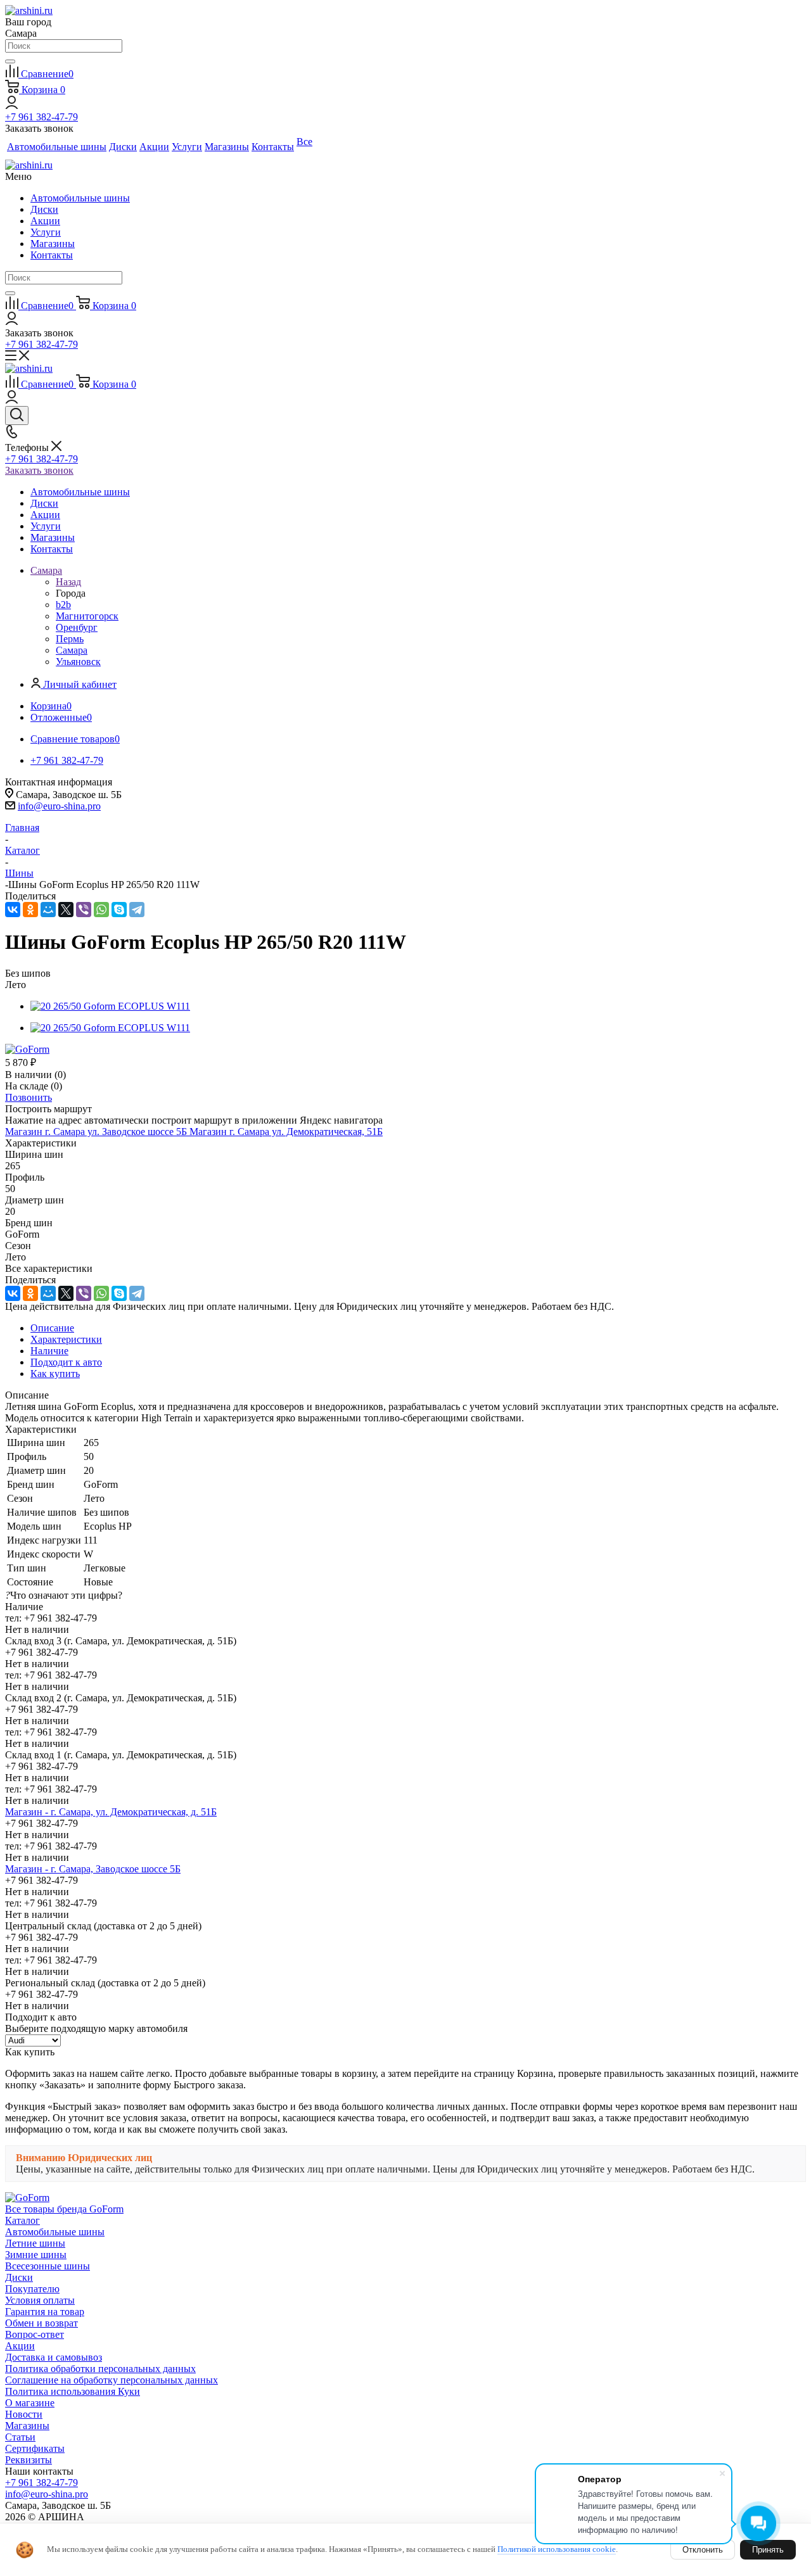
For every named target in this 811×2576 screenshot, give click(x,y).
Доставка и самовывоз (54, 2357)
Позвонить (29, 1097)
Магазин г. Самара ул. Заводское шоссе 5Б (97, 1132)
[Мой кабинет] (12, 105)
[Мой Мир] (48, 910)
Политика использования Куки (73, 2391)
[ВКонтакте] (13, 910)
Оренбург (77, 627)
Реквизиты (29, 2460)
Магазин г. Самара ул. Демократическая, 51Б (286, 1132)
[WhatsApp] (101, 910)
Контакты (52, 255)
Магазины (53, 244)
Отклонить (703, 2550)
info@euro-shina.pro (59, 806)
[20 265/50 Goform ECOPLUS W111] (110, 1006)
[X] (66, 910)
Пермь (70, 639)
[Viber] (84, 910)
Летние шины (35, 2243)
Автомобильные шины (80, 198)
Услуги (46, 232)
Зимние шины (36, 2255)
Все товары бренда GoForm (64, 2209)
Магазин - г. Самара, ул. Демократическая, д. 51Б (111, 1812)
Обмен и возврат (42, 2323)
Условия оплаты (40, 2300)
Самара (72, 650)
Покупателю (32, 2289)
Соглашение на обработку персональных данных (112, 2380)
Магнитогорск (87, 616)
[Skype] (119, 910)
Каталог (22, 2220)
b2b (63, 605)
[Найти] (10, 61)
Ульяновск (78, 662)
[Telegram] (137, 910)
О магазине (30, 2403)
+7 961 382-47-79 (42, 117)
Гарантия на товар (45, 2312)
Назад (68, 582)
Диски (44, 209)
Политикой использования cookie (557, 2549)
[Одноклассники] (30, 910)
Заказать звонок (39, 470)
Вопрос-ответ (35, 2334)
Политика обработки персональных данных (100, 2369)
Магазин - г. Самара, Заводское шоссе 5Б (93, 1869)
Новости (24, 2414)
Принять (768, 2550)
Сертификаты (35, 2448)
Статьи (20, 2437)
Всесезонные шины (48, 2266)
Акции (45, 221)
